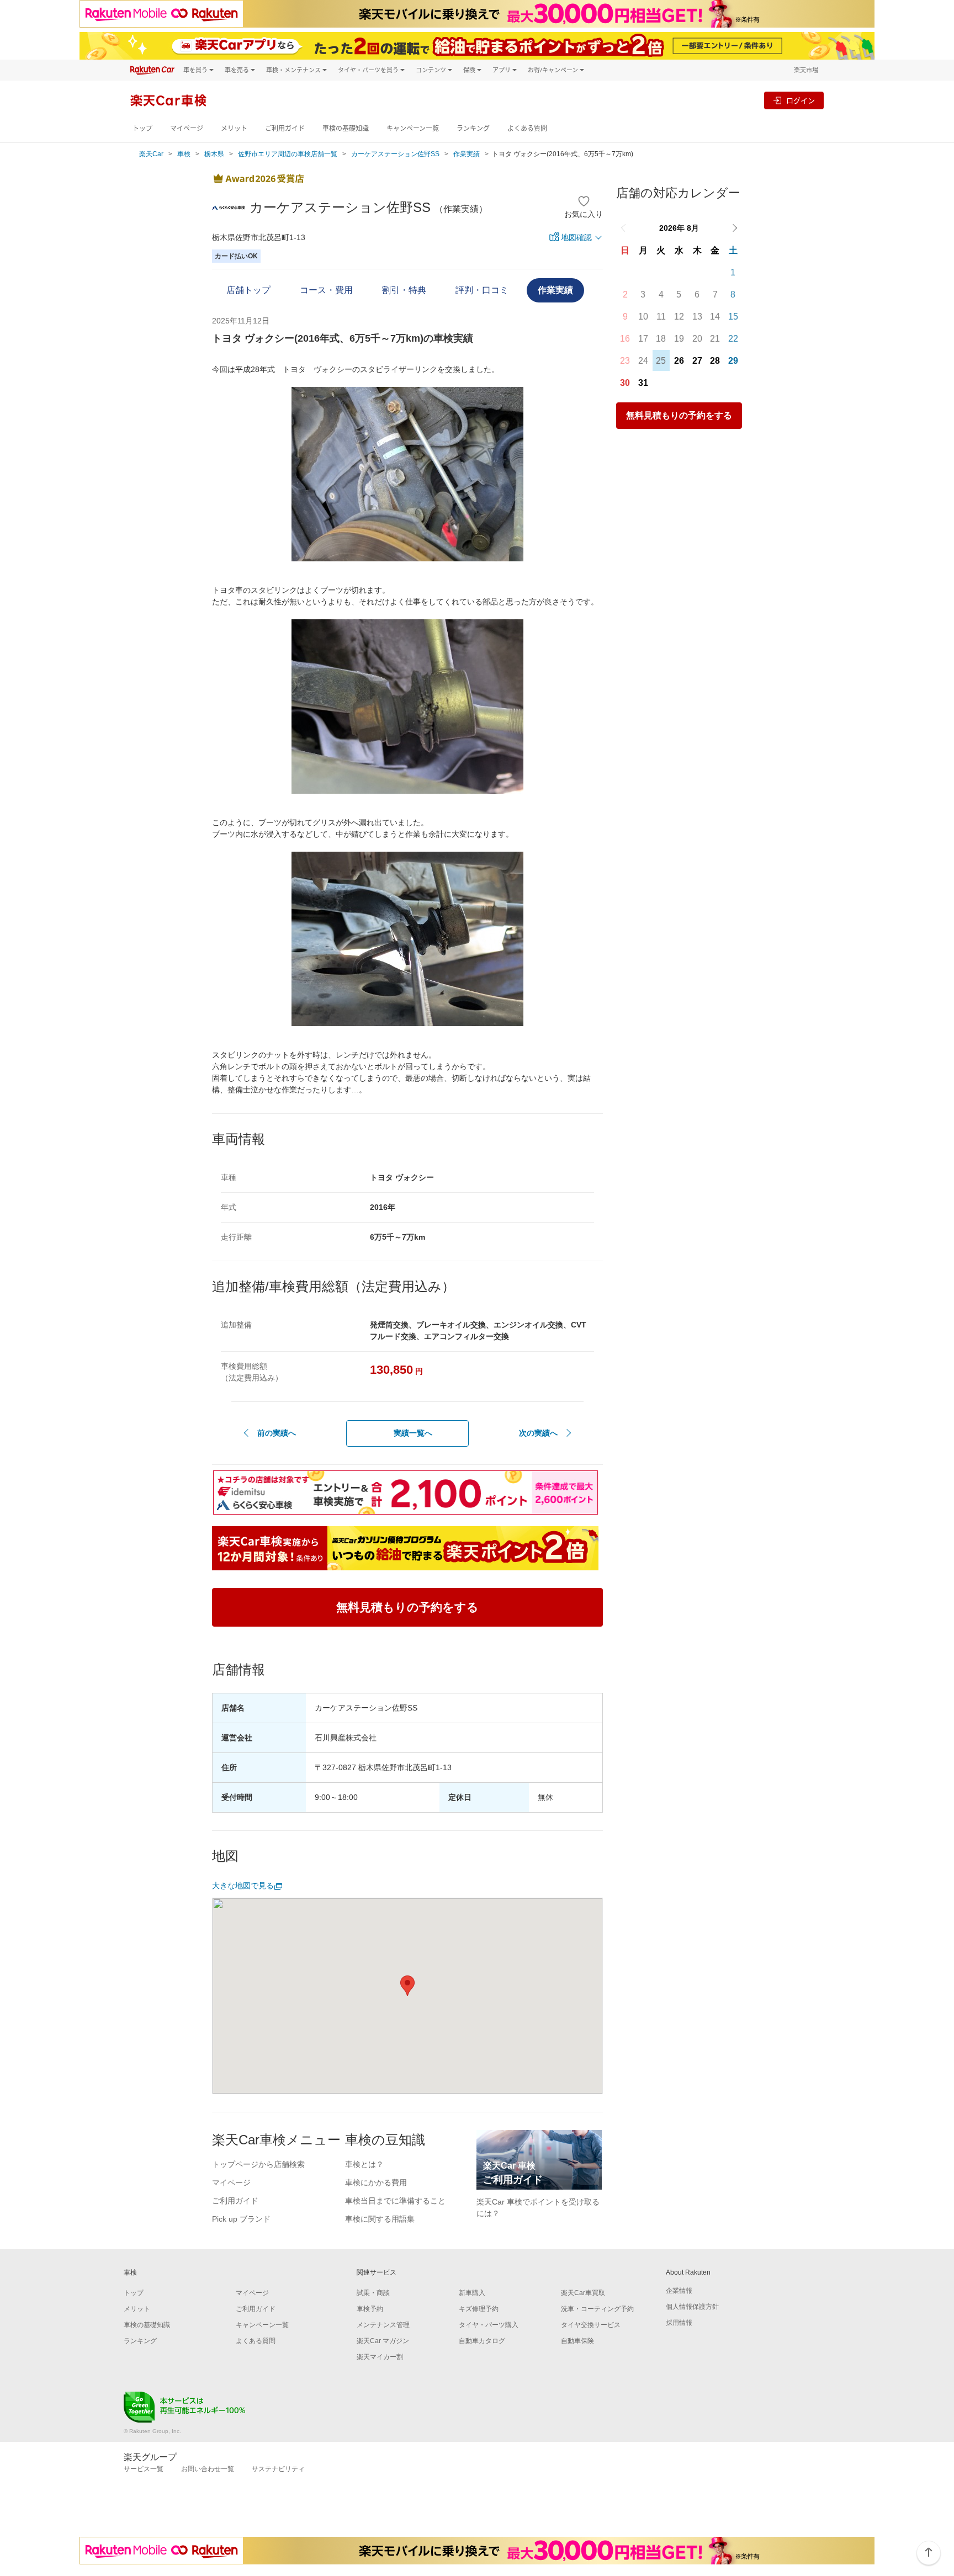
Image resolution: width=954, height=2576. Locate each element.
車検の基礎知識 (346, 128)
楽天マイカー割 (380, 2357)
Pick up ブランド (241, 2219)
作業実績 (467, 154)
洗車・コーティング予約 (597, 2309)
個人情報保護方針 (692, 2307)
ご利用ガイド (285, 128)
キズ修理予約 (479, 2309)
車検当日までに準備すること (395, 2201)
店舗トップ (248, 290)
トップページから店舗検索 (258, 2164)
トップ (142, 128)
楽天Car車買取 (583, 2293)
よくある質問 (527, 128)
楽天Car (151, 154)
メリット (234, 128)
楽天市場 (806, 70)
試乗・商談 (373, 2293)
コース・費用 (326, 290)
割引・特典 (404, 290)
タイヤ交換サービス (591, 2325)
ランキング (473, 128)
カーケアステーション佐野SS (395, 154)
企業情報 (679, 2291)
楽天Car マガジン (383, 2341)
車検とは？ (364, 2164)
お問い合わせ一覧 (208, 2469)
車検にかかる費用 (376, 2182)
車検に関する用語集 (380, 2219)
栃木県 (214, 154)
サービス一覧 (144, 2469)
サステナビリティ (278, 2469)
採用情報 (679, 2323)
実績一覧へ (413, 1433)
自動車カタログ (482, 2341)
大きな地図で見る (243, 1885)
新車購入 (472, 2293)
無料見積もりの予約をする (679, 415)
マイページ (187, 128)
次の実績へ (538, 1433)
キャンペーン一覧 (413, 128)
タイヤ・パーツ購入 (489, 2325)
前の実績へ (277, 1433)
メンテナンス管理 (383, 2325)
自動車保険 (577, 2341)
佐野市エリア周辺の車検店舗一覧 (288, 154)
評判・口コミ (482, 290)
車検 (184, 154)
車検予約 (370, 2309)
